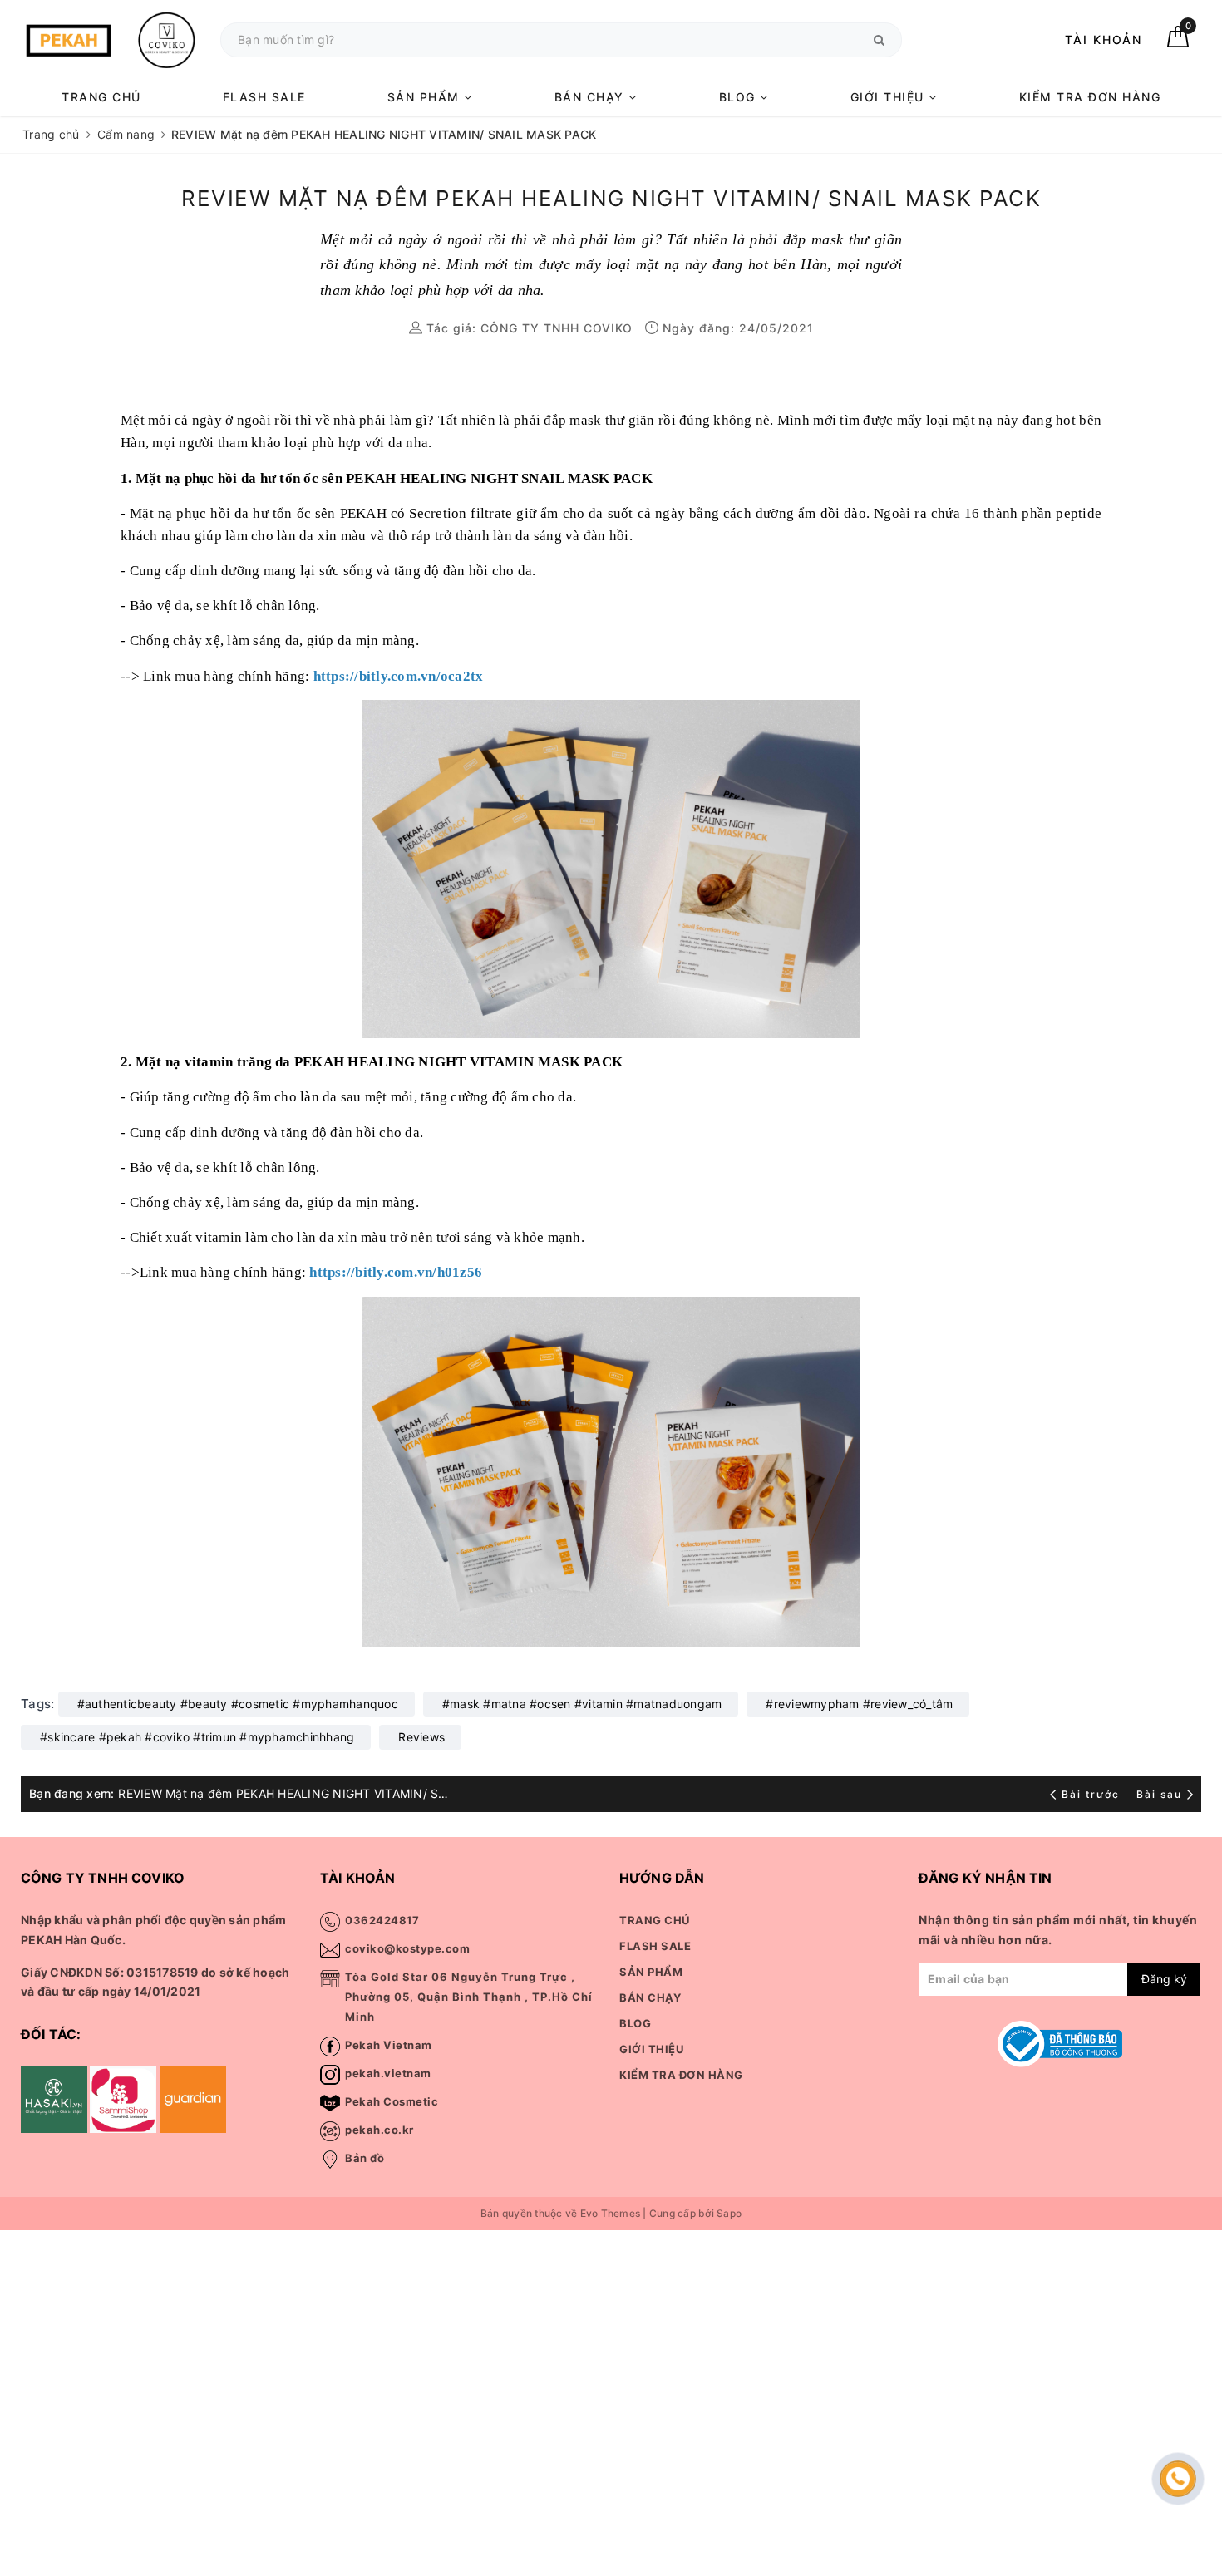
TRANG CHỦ (101, 97)
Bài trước (1092, 1794)
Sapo (729, 2213)
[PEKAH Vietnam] (112, 39)
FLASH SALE (264, 97)
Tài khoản (1104, 39)
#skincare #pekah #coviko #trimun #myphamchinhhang (197, 1737)
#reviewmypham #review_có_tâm (859, 1704)
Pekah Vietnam (389, 2045)
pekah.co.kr (379, 2130)
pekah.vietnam (388, 2073)
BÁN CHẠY (592, 97)
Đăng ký (1164, 1979)
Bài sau (1159, 1794)
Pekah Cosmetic (392, 2101)
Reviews (421, 1737)
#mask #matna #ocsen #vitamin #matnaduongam (582, 1704)
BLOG (740, 97)
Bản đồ (365, 2158)
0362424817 (382, 1920)
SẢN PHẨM (426, 97)
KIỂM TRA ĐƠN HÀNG (1090, 97)
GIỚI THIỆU (890, 97)
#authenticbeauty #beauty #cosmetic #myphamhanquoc (238, 1704)
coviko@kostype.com (407, 1948)
